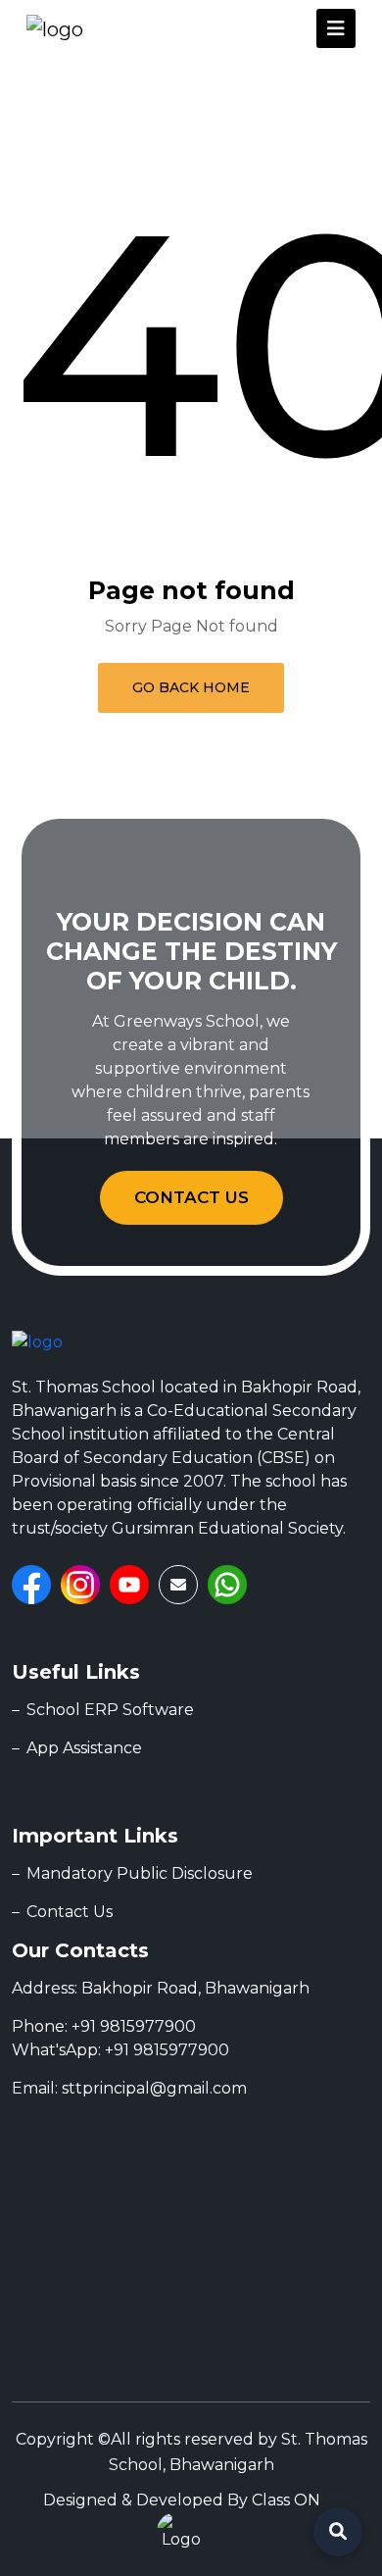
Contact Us (70, 1912)
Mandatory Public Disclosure (140, 1873)
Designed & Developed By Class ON (182, 2500)
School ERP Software (110, 1710)
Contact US (191, 1197)
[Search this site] (338, 2532)
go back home (191, 687)
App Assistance (84, 1748)
